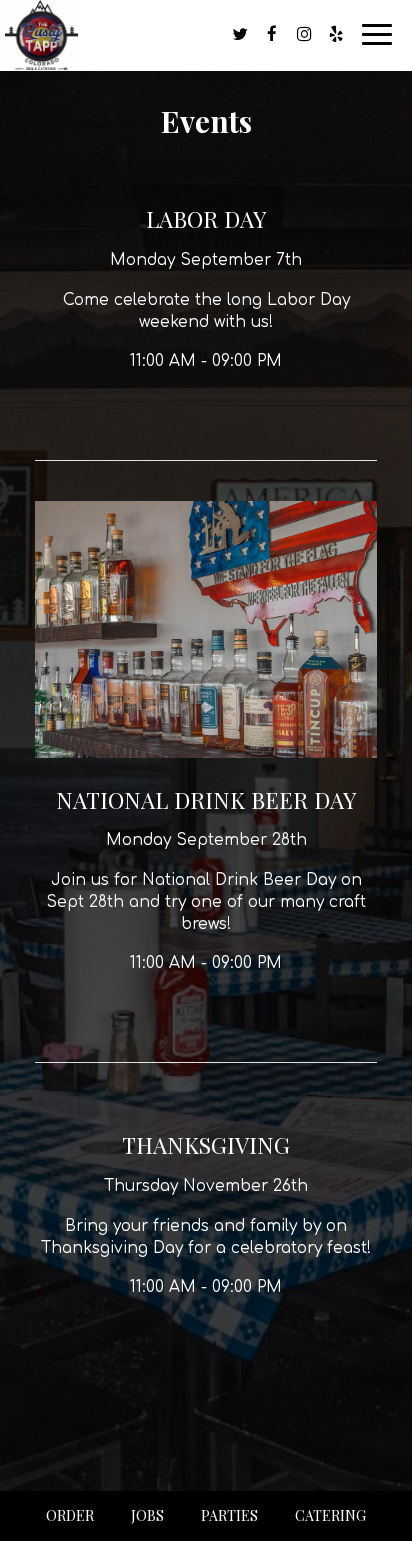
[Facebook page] (272, 34)
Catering (330, 1515)
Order (70, 1515)
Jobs (147, 1515)
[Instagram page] (304, 34)
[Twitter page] (240, 34)
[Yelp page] (336, 34)
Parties (229, 1515)
